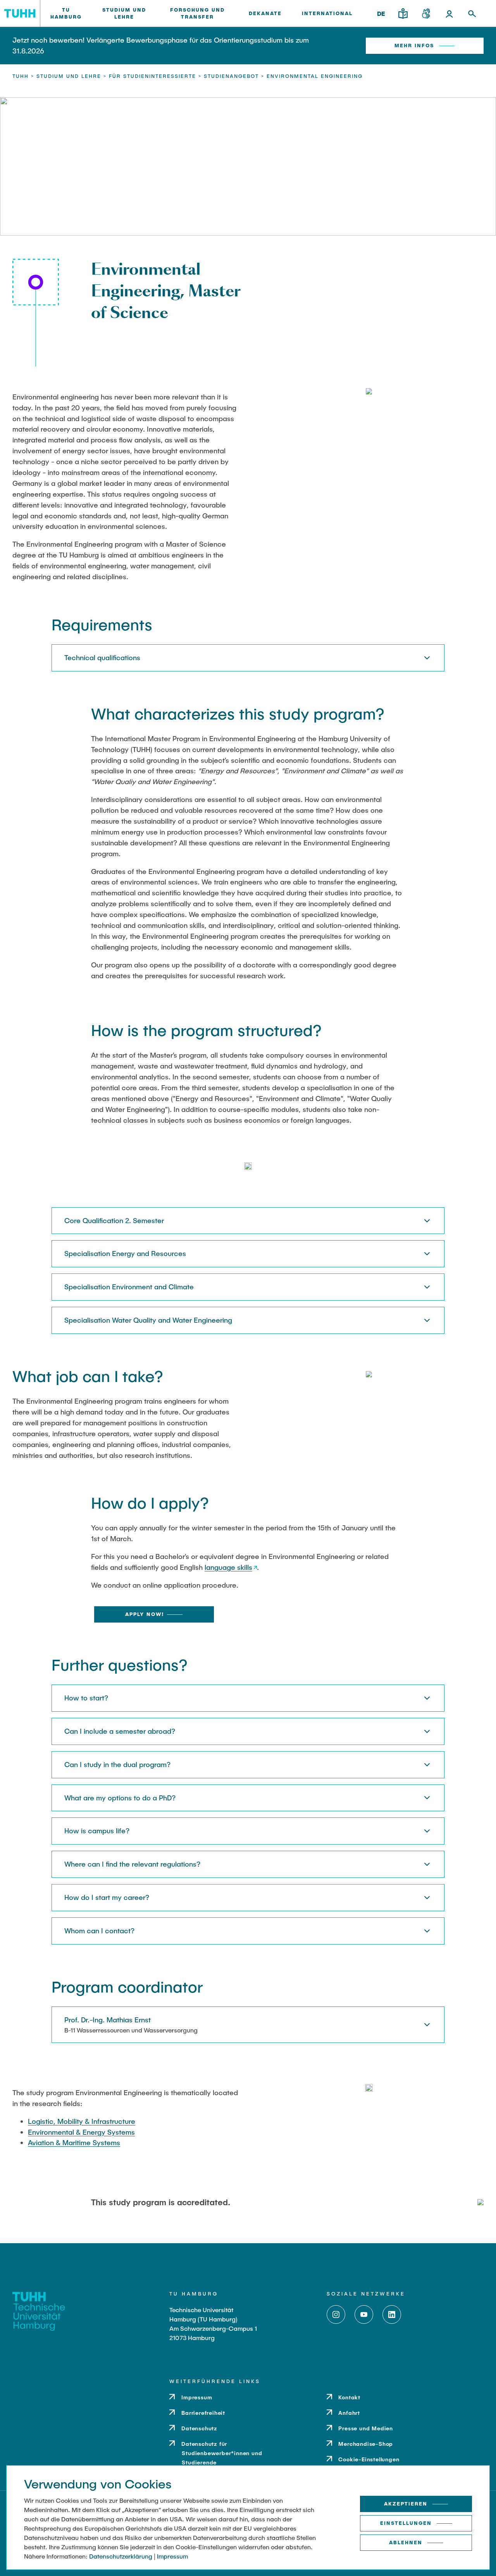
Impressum (172, 2556)
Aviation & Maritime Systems (74, 2142)
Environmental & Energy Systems (81, 2132)
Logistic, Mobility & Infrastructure (82, 2121)
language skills (228, 1567)
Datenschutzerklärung (121, 2556)
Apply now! (145, 1614)
